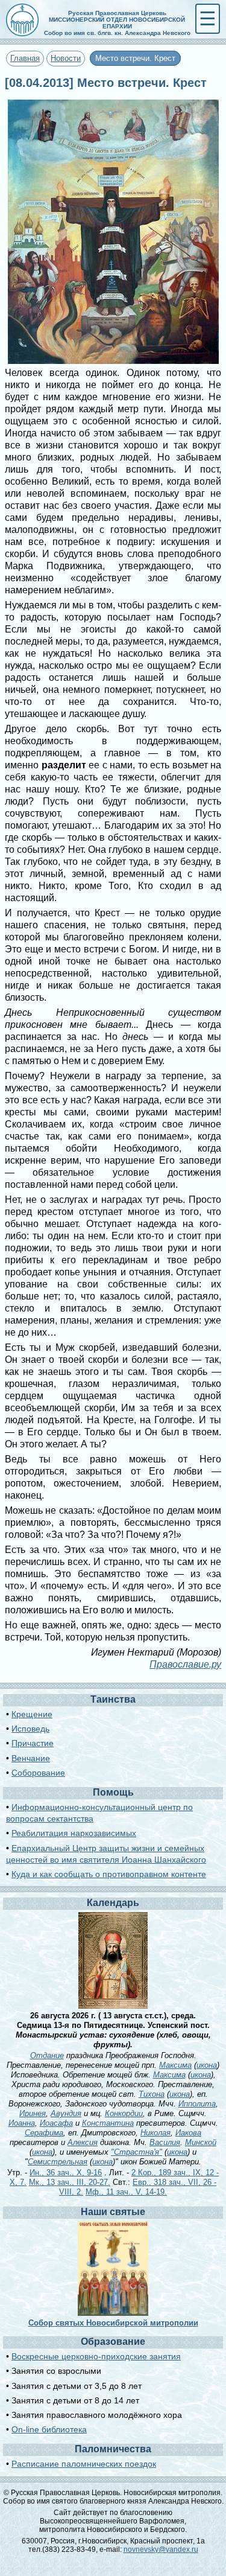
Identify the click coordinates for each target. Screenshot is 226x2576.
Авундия (66, 2113)
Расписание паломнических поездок (84, 2464)
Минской (201, 2142)
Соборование (38, 1773)
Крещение (32, 1714)
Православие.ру (185, 1664)
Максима (175, 2065)
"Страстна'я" (137, 2152)
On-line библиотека (49, 2429)
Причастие (33, 1743)
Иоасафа (56, 2123)
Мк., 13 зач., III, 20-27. (70, 2182)
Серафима (44, 2133)
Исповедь (30, 1729)
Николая (155, 2133)
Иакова (188, 2133)
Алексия (83, 2142)
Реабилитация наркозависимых (74, 1833)
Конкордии (124, 2113)
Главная (25, 58)
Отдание (47, 2055)
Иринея (33, 2113)
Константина (108, 2123)
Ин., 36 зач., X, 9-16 (66, 2173)
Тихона (152, 2094)
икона (207, 2065)
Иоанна (22, 2123)
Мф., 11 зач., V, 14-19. (126, 2192)
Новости (66, 58)
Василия (165, 2142)
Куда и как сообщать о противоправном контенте (109, 1874)
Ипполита (197, 2104)
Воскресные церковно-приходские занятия (96, 2356)
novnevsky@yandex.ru (161, 2549)
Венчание (31, 1758)
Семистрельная (58, 2162)
